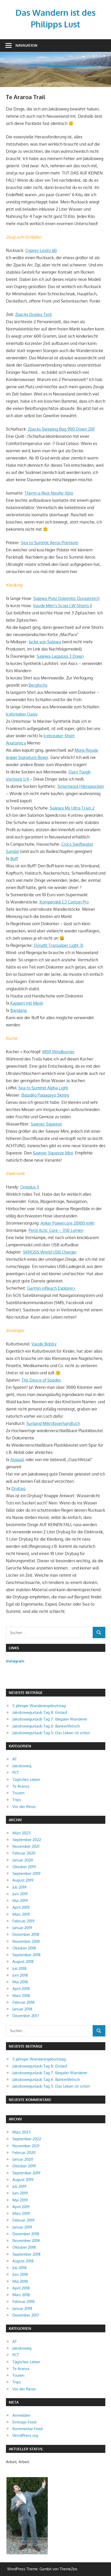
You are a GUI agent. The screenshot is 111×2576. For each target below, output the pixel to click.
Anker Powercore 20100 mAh (68, 1223)
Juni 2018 (20, 1975)
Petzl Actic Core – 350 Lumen (56, 1230)
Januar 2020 (23, 1860)
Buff (14, 859)
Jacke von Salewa (45, 642)
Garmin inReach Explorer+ (51, 1288)
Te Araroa (21, 1786)
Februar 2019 (23, 1921)
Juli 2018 (19, 1968)
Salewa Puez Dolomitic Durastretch (66, 598)
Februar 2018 (23, 2002)
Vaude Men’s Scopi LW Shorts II (62, 606)
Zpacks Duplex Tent (34, 314)
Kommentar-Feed (27, 2429)
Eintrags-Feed (24, 2422)
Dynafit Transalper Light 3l (58, 945)
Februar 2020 (24, 1853)
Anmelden (21, 2415)
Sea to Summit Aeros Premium (50, 543)
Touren (18, 1793)
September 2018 (26, 1955)
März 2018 (21, 1996)
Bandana (19, 1010)
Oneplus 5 (30, 1187)
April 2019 (21, 1907)
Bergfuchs (38, 685)
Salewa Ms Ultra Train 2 (72, 808)
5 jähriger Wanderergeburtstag (39, 1706)
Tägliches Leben (26, 1780)
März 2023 (21, 1833)
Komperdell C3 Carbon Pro (64, 902)
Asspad (17, 1460)
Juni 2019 (20, 1894)
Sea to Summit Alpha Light (43, 1088)
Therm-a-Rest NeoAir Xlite (49, 493)
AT (15, 1759)
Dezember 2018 (26, 1934)
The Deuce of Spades (41, 1380)
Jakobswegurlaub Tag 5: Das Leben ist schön (51, 1733)
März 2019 (21, 1914)
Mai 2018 (20, 1982)
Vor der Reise (24, 1807)
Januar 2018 (22, 2009)
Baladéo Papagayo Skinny (45, 1095)
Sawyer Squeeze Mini (53, 1153)
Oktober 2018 (24, 1948)
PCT (16, 1773)
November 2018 (26, 1941)
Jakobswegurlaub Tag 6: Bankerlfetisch (46, 1726)
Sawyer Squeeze (46, 1124)
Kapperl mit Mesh (27, 1003)
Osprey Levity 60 (41, 250)
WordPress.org (25, 2435)
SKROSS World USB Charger (50, 1252)
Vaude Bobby (44, 1344)
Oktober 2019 (24, 1867)
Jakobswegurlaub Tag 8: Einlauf (40, 1712)
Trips (17, 1800)
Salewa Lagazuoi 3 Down (60, 656)
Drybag (18, 1488)
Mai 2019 (20, 1901)
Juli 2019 (19, 1887)
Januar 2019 (22, 1928)
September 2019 (26, 1873)
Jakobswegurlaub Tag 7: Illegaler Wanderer (50, 1719)
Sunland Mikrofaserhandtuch (53, 1423)
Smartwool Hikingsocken (81, 786)
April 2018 (21, 1989)
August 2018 (23, 1961)
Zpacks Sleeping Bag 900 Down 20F (61, 429)
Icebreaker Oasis (22, 714)
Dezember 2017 (26, 2016)
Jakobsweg (22, 1766)
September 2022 (27, 1840)
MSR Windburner (58, 1052)
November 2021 (26, 1846)
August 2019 (23, 1880)
